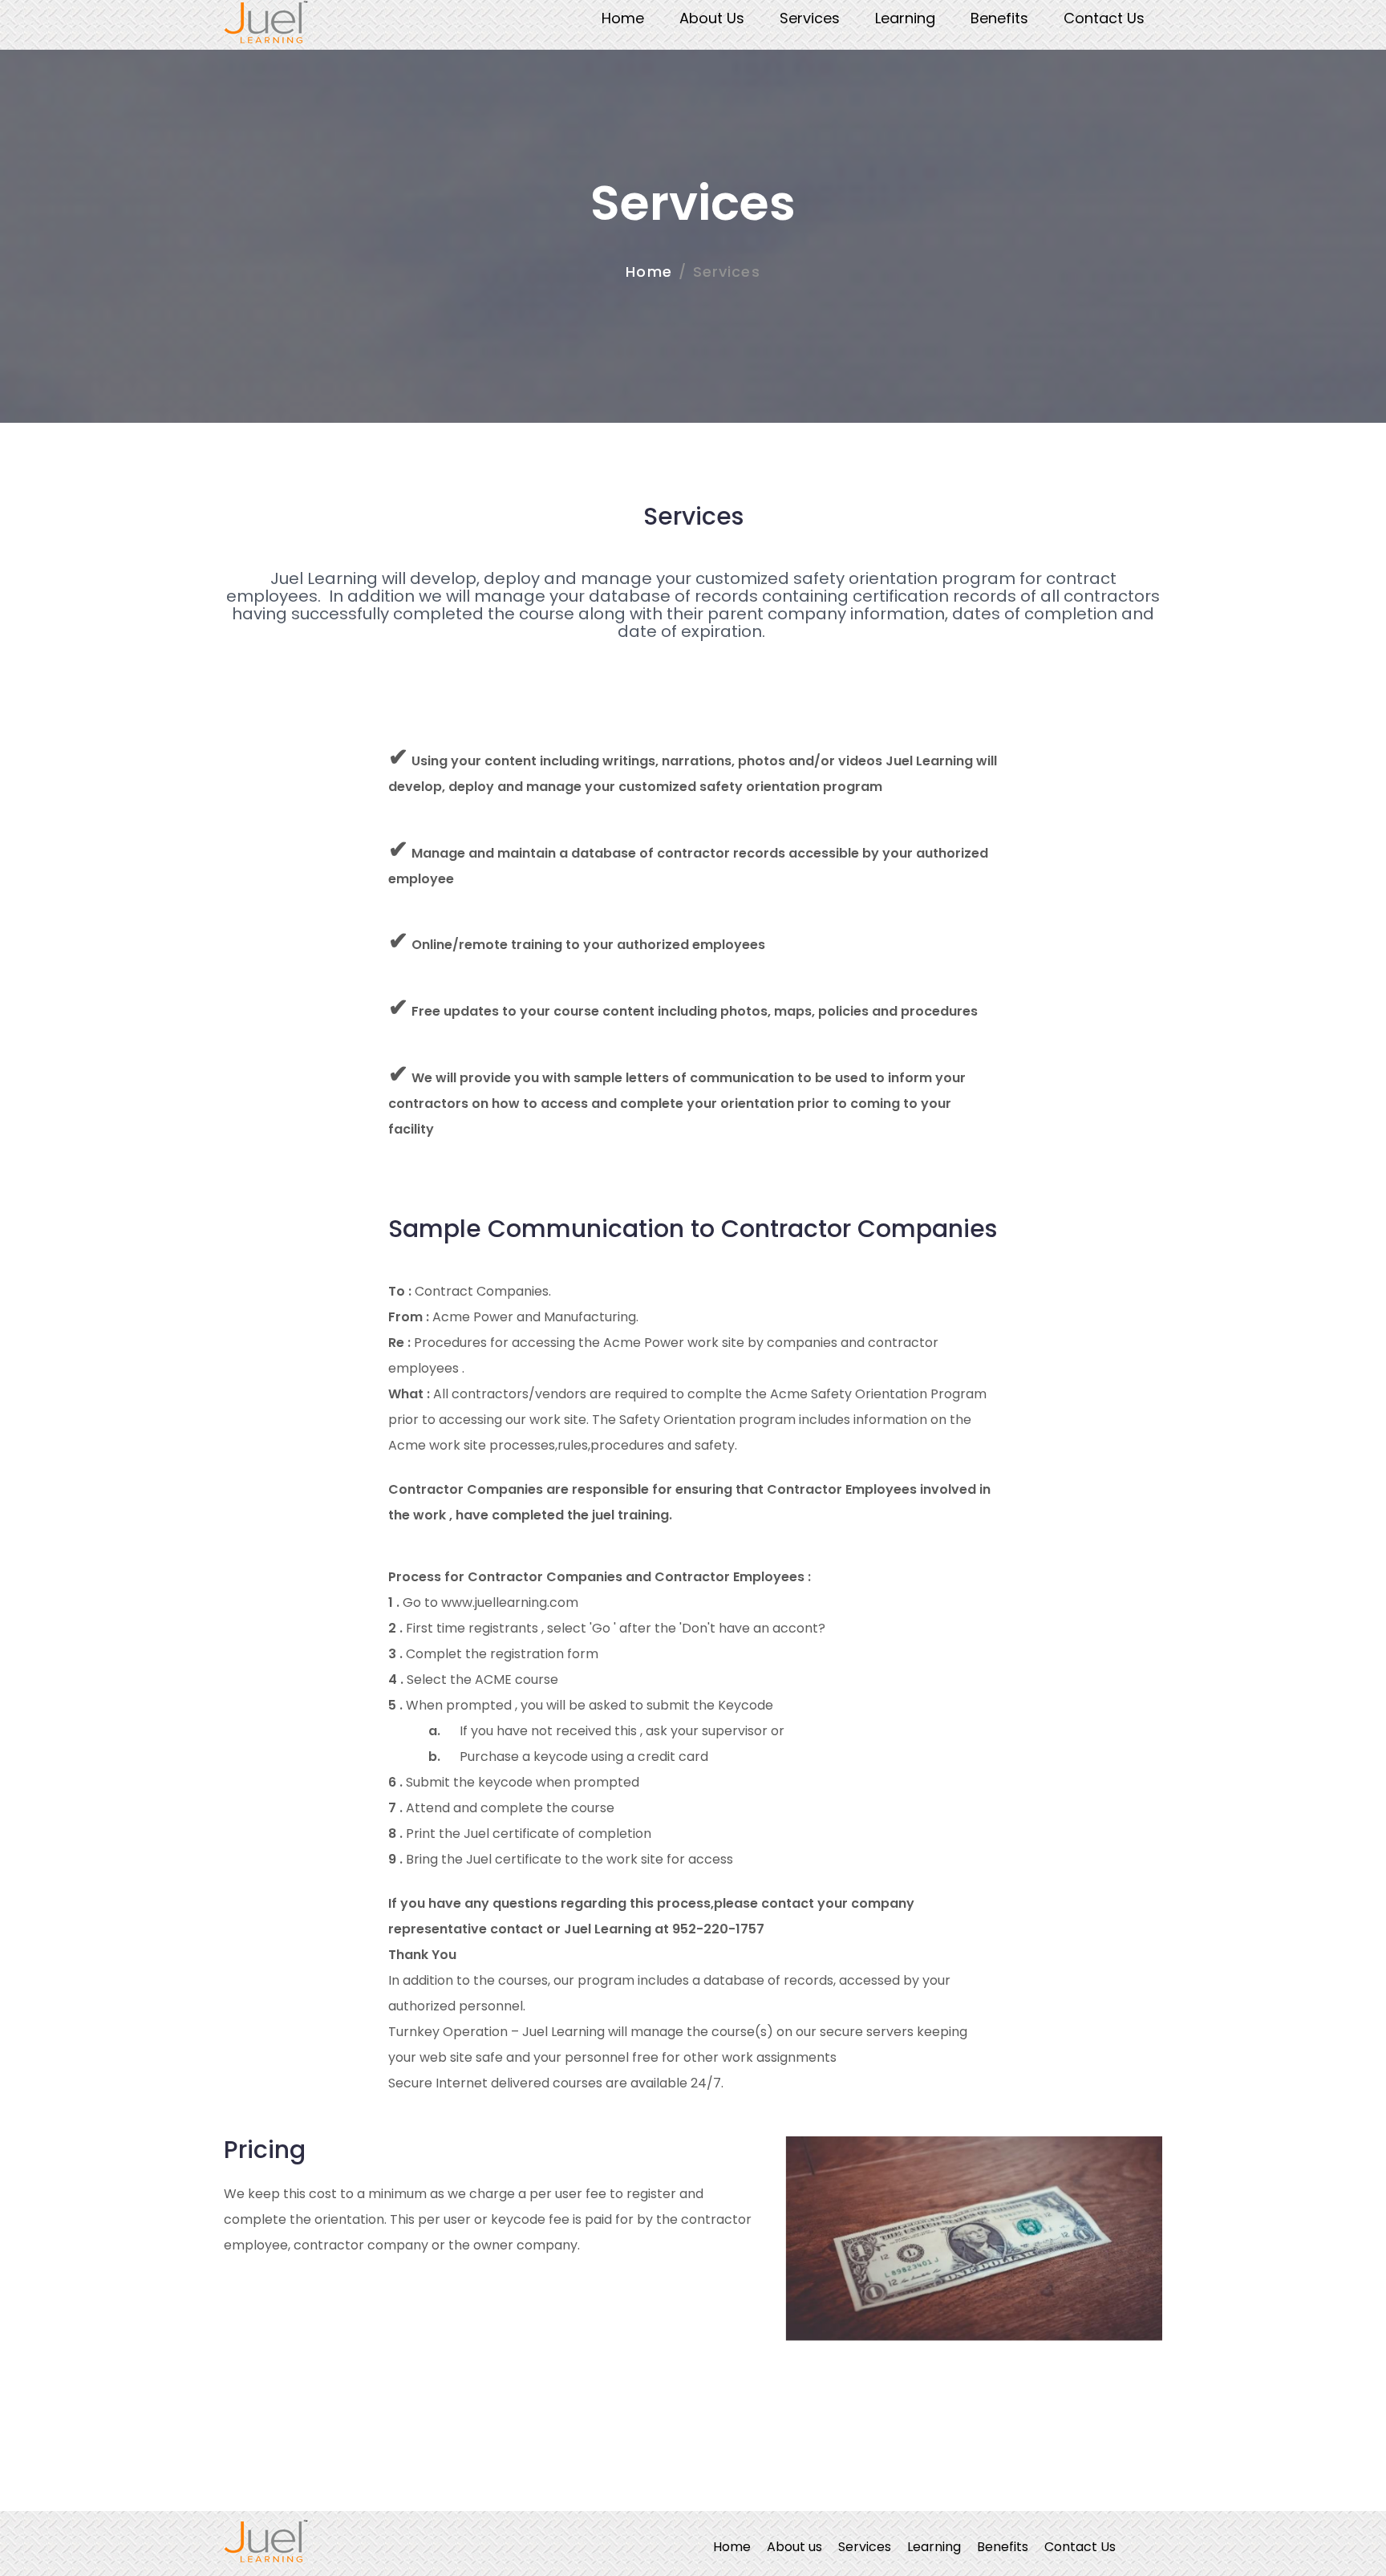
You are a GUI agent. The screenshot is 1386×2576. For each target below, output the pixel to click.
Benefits (999, 18)
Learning (905, 18)
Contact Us (1104, 18)
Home (623, 18)
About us (712, 18)
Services (810, 18)
